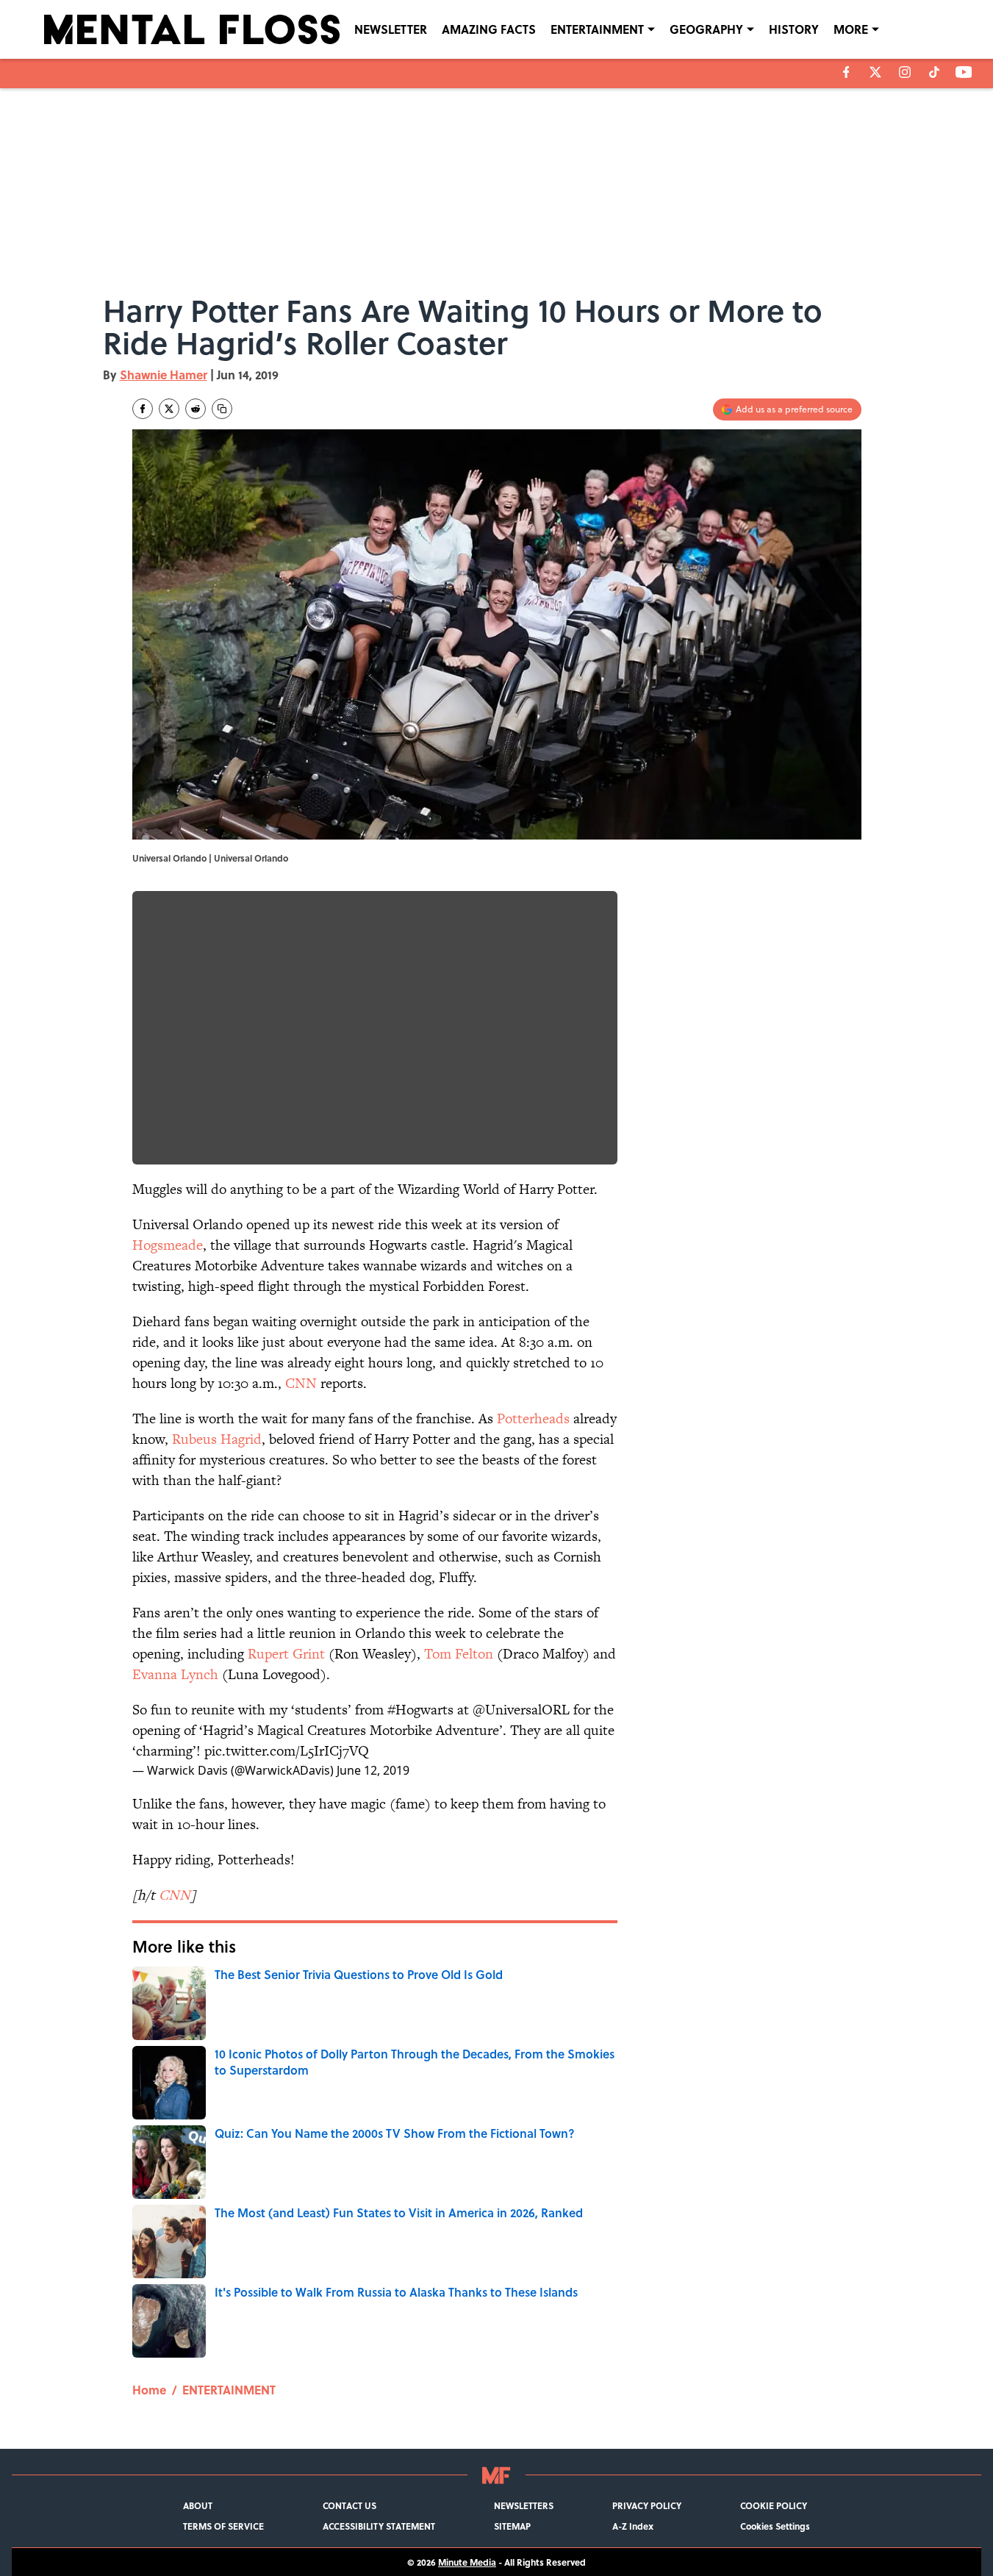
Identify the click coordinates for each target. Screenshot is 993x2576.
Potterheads (533, 1418)
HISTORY (794, 29)
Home (149, 2390)
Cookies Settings (775, 2526)
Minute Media (467, 2562)
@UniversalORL (521, 1710)
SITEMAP (512, 2526)
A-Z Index (633, 2526)
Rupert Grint (286, 1654)
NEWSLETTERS (524, 2505)
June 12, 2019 (373, 1770)
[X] (875, 72)
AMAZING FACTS (489, 29)
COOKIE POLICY (774, 2505)
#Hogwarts (420, 1710)
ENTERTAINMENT (597, 29)
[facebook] (846, 72)
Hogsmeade (168, 1245)
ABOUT (198, 2505)
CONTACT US (349, 2505)
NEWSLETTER (391, 29)
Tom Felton (459, 1654)
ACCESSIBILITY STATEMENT (379, 2526)
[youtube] (964, 72)
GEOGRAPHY (706, 29)
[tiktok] (934, 72)
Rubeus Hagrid (217, 1439)
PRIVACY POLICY (647, 2505)
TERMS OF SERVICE (223, 2526)
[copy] (222, 409)
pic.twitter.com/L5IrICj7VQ (287, 1751)
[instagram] (905, 72)
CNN (301, 1383)
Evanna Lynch (175, 1674)
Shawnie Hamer (164, 375)
